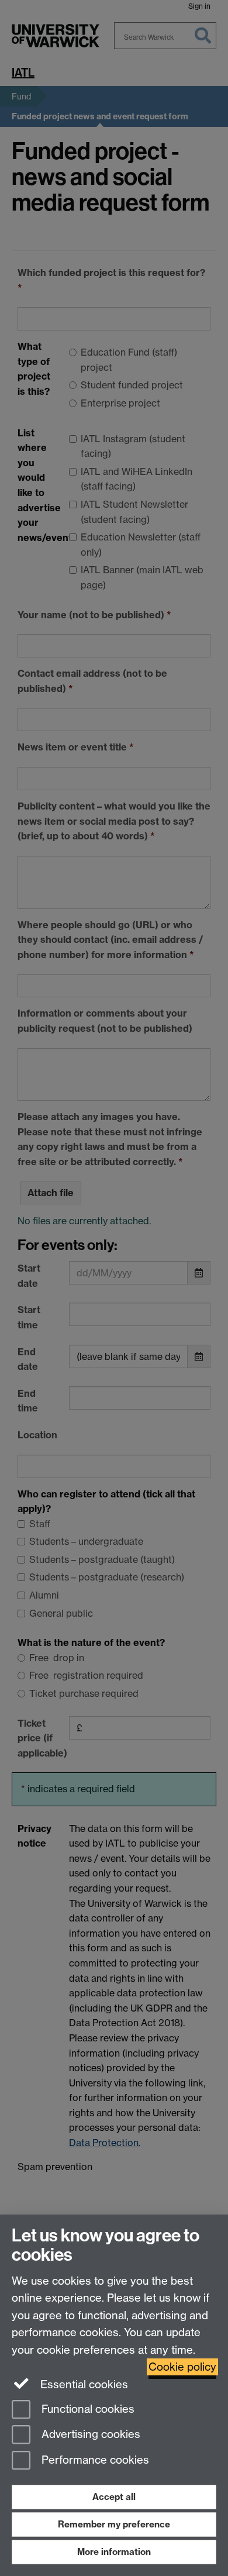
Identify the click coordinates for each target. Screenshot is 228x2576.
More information (114, 2552)
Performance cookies (94, 2460)
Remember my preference (114, 2524)
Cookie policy (182, 2367)
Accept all (114, 2497)
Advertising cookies (89, 2435)
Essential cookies (83, 2384)
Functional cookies (87, 2409)
